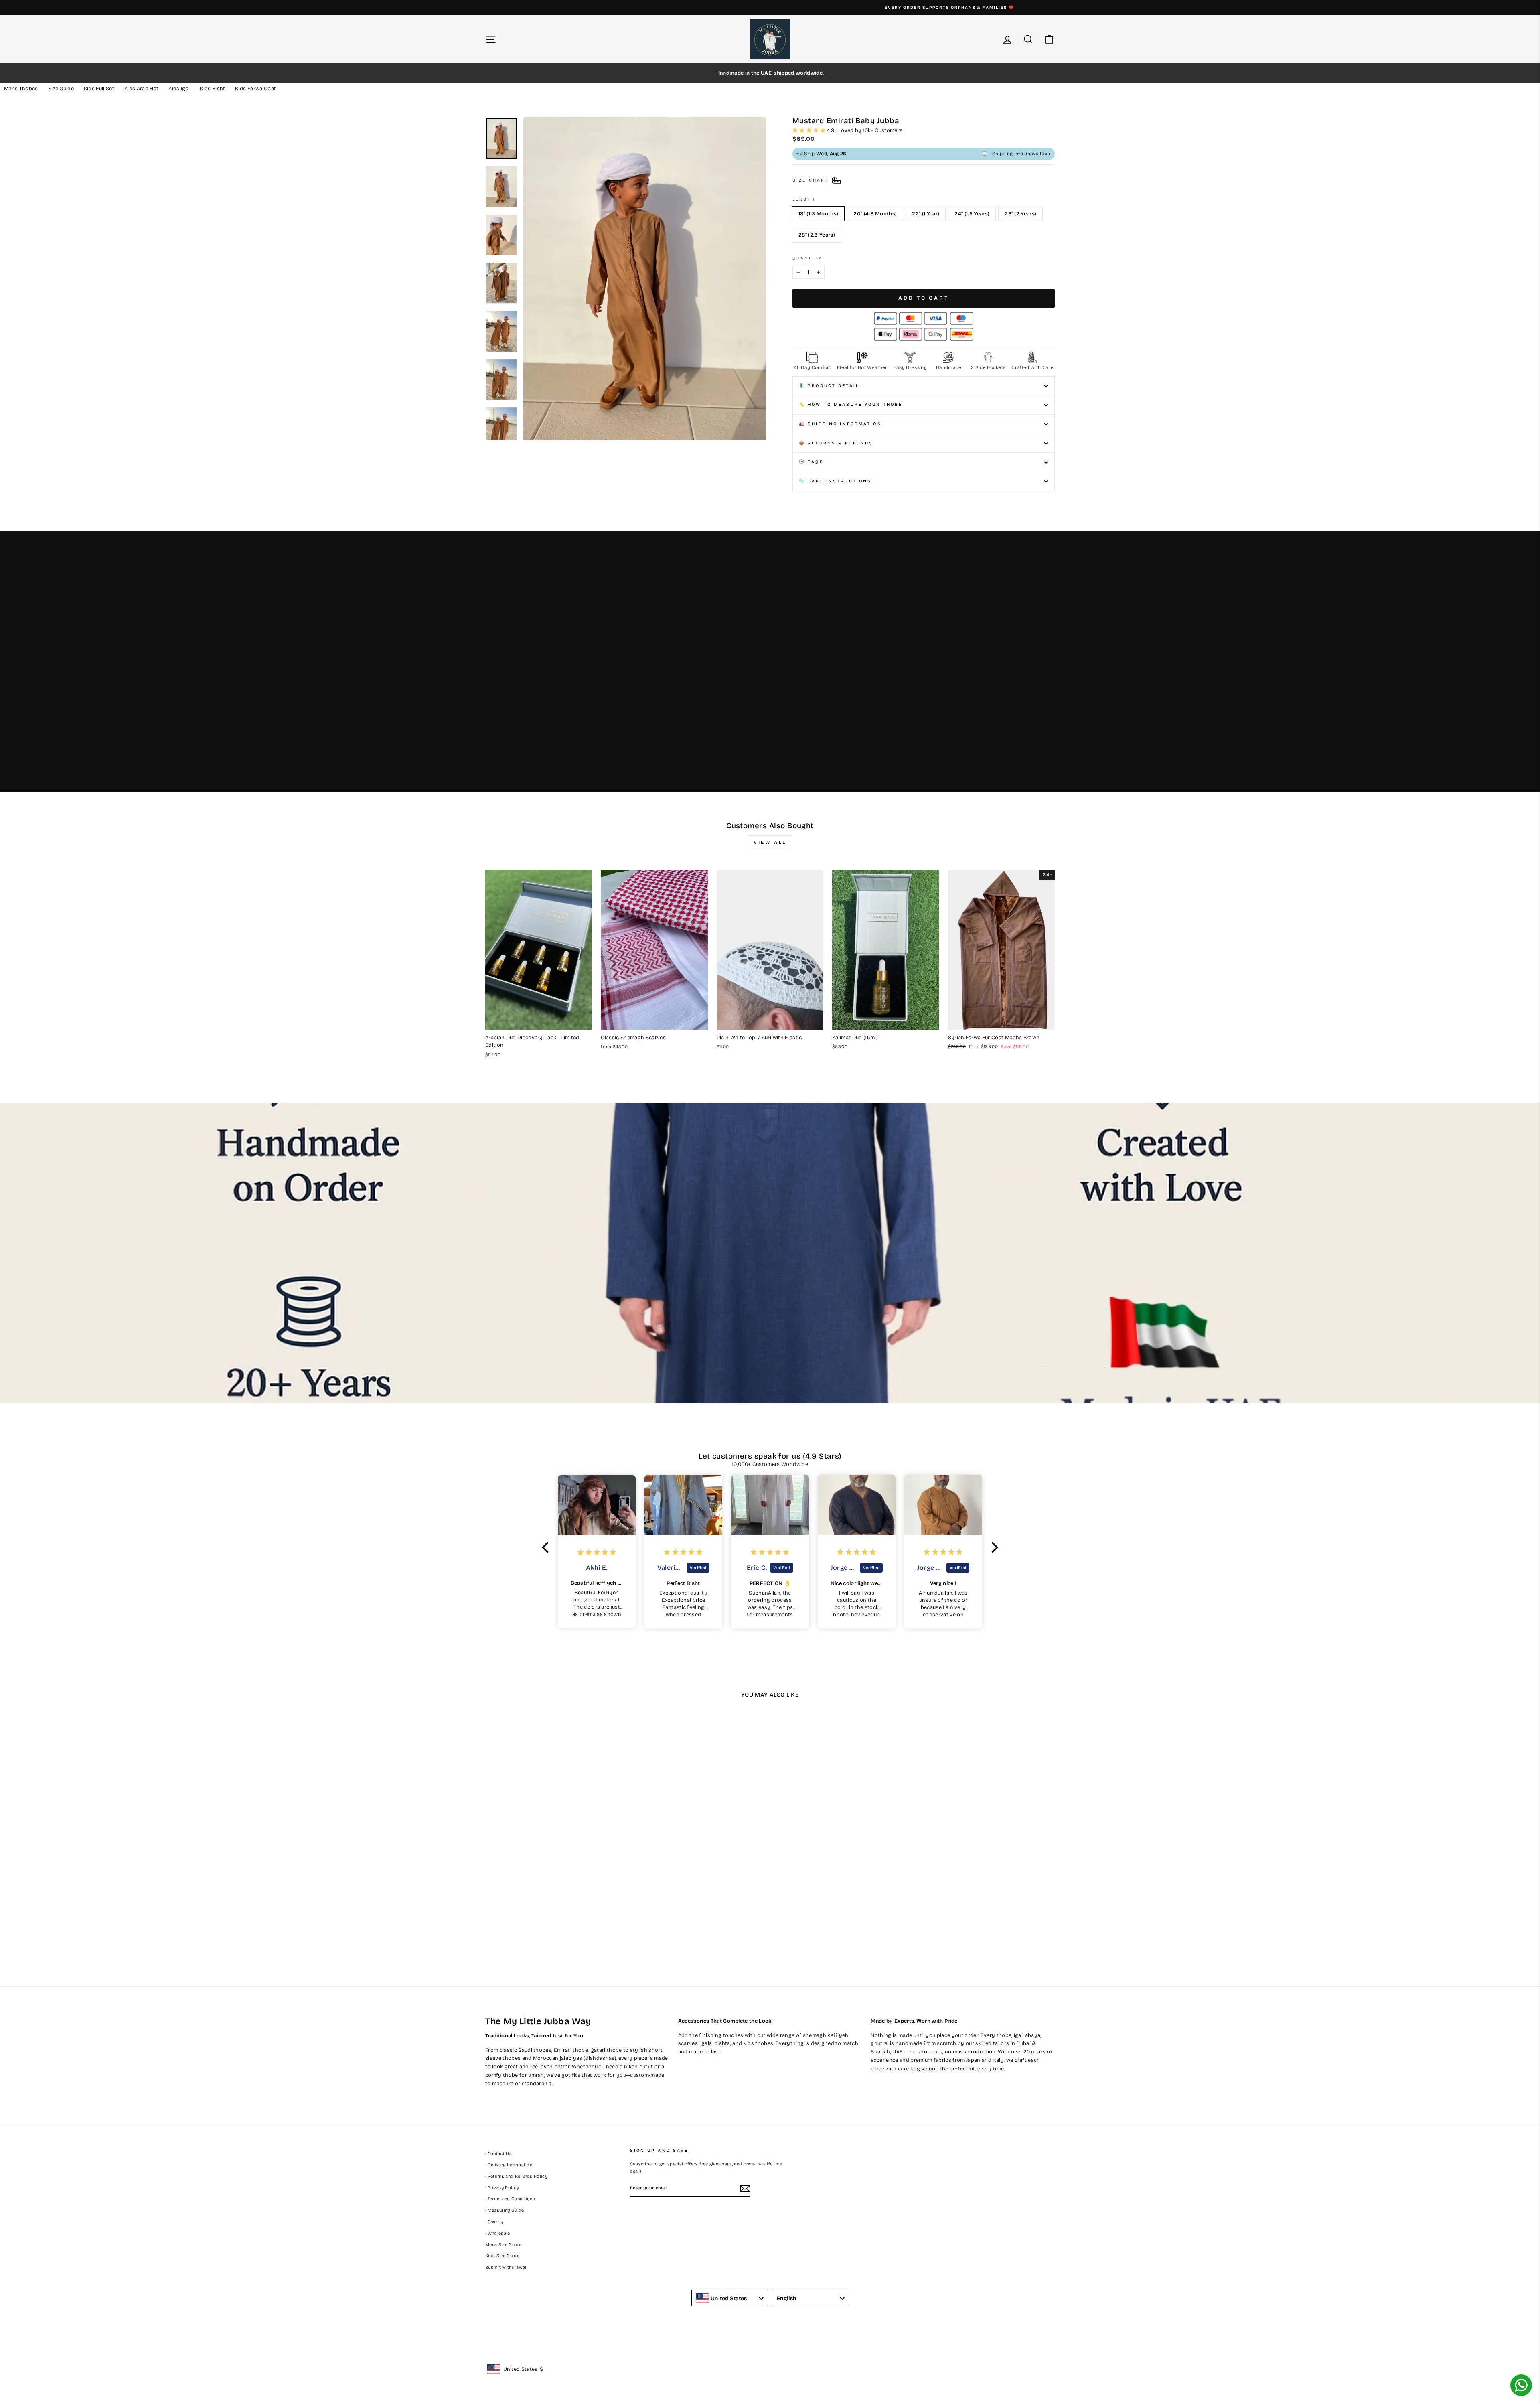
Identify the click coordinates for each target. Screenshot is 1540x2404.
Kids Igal (179, 89)
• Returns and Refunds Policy (516, 2176)
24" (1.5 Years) (972, 214)
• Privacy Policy (502, 2188)
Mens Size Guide (503, 2245)
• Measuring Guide (505, 2210)
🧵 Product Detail (829, 386)
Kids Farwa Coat (255, 89)
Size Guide (61, 89)
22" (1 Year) (926, 214)
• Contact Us (498, 2154)
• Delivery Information (509, 2165)
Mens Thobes (21, 89)
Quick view (539, 1021)
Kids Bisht (212, 89)
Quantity (807, 258)
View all (770, 842)
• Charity (494, 2222)
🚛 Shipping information (840, 424)
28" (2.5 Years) (817, 235)
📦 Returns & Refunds (836, 443)
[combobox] (730, 2298)
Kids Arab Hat (141, 89)
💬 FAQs (811, 462)
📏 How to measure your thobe (851, 404)
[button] (547, 1547)
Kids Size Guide (502, 2256)
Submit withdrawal (506, 2267)
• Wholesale (498, 2233)
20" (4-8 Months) (875, 214)
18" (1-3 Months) (818, 214)
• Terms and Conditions (510, 2199)
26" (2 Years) (1020, 214)
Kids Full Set (99, 89)
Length (804, 199)
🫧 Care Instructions (835, 481)
